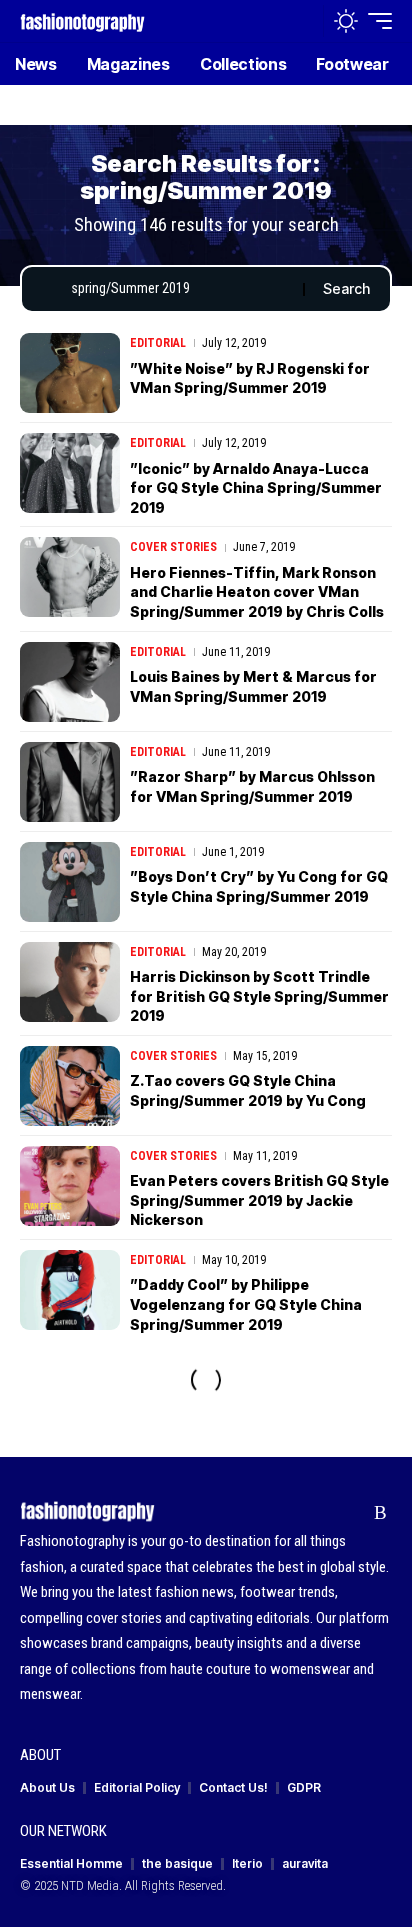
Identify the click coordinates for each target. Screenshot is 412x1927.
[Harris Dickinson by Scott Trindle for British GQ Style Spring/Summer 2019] (70, 982)
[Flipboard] (349, 1513)
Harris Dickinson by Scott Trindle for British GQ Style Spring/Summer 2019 (259, 996)
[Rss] (380, 1513)
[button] (303, 21)
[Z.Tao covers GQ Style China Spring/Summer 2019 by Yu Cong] (70, 1086)
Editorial (158, 343)
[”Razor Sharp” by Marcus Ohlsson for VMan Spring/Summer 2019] (70, 782)
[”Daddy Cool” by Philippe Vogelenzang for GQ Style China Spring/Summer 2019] (70, 1290)
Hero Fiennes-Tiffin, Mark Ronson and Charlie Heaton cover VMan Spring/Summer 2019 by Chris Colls (257, 592)
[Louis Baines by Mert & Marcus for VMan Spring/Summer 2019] (70, 682)
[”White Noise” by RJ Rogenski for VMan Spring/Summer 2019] (70, 373)
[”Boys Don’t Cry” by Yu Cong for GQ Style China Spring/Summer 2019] (70, 882)
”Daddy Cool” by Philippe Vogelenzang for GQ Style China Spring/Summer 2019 (246, 1304)
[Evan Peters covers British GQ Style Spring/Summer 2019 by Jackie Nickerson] (70, 1186)
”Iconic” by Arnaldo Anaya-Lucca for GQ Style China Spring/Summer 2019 (256, 488)
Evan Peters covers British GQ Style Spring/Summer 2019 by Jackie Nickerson (259, 1200)
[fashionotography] (82, 20)
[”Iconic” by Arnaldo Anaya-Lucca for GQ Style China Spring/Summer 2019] (70, 473)
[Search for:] (179, 289)
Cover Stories (173, 547)
